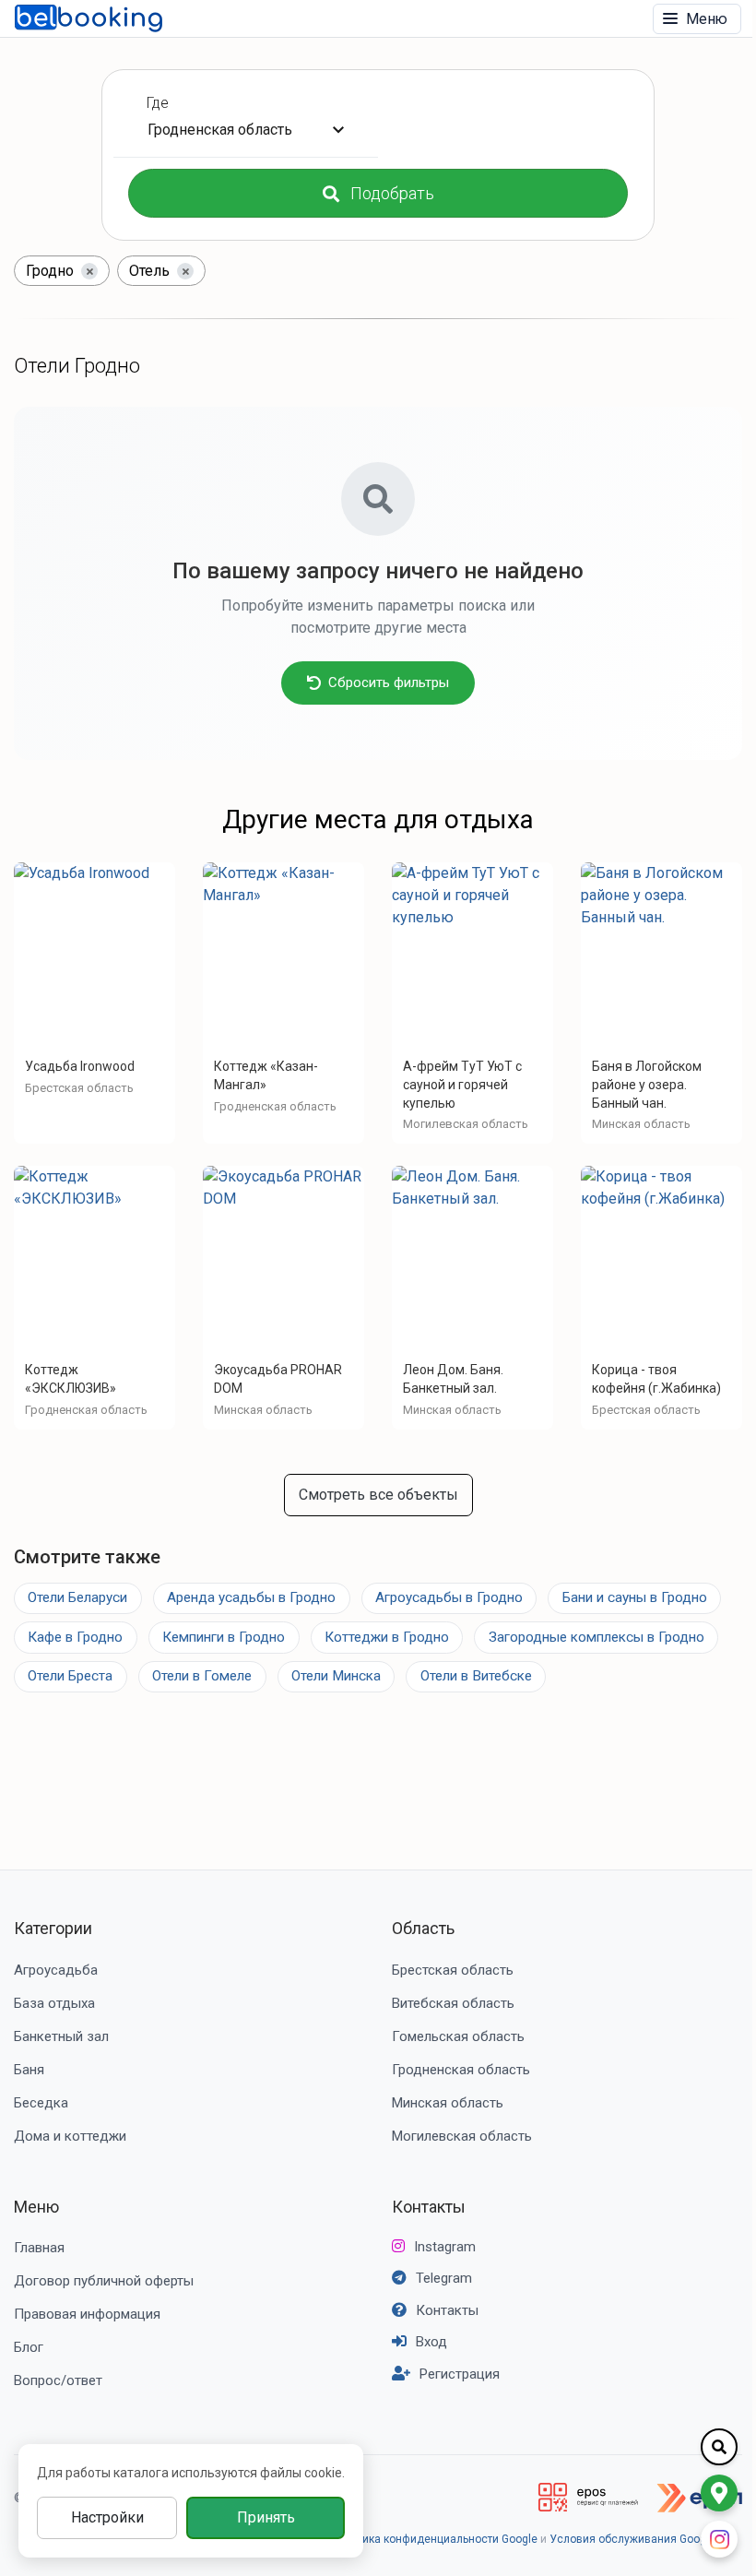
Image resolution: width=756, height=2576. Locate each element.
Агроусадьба (56, 1970)
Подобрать (392, 193)
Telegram (444, 2278)
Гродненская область (461, 2070)
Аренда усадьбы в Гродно (251, 1597)
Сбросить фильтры (389, 683)
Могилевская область (462, 2136)
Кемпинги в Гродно (224, 1637)
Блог (29, 2347)
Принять (266, 2517)
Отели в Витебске (476, 1676)
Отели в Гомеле (202, 1676)
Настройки (107, 2517)
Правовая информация (87, 2314)
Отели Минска (336, 1676)
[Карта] (719, 2493)
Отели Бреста (70, 1676)
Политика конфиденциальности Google (434, 2539)
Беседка (41, 2103)
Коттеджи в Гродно (387, 1637)
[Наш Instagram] (719, 2539)
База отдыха (54, 2003)
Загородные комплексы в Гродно (597, 1637)
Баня (29, 2070)
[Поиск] (719, 2447)
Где (158, 103)
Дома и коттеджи (70, 2136)
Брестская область (453, 1970)
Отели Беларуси (77, 1597)
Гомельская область (458, 2036)
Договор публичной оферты (104, 2281)
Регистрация (460, 2374)
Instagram (445, 2247)
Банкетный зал (61, 2036)
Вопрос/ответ (58, 2380)
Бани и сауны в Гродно (635, 1597)
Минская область (448, 2103)
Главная (39, 2248)
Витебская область (453, 2003)
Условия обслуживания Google (632, 2539)
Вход (431, 2342)
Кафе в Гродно (75, 1637)
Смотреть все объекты (378, 1495)
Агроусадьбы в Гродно (449, 1597)
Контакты (429, 2207)
